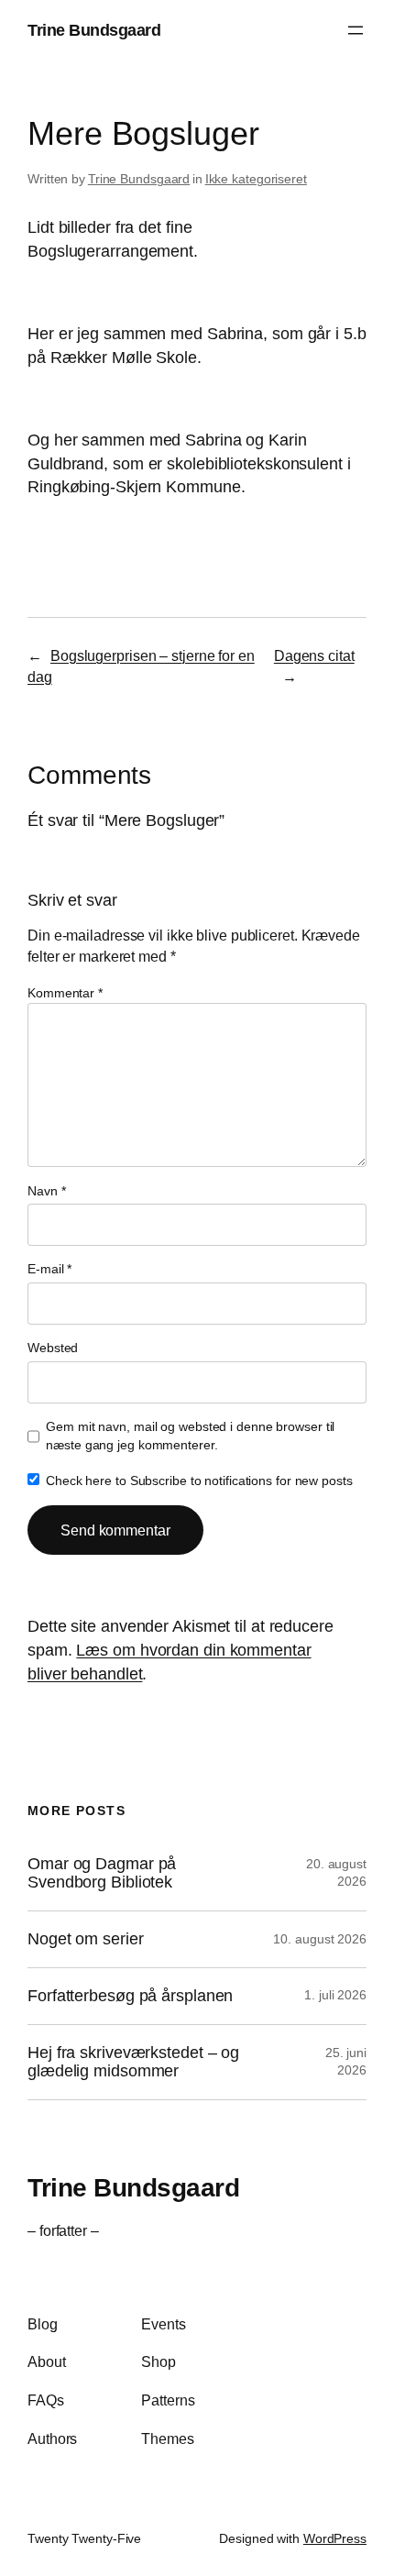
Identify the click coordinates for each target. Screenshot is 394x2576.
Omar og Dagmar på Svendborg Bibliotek (102, 1873)
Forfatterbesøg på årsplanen (130, 1996)
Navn (46, 1191)
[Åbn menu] (356, 30)
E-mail (49, 1269)
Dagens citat (314, 655)
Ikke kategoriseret (256, 179)
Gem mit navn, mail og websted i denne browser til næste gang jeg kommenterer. (190, 1436)
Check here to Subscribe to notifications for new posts (197, 1481)
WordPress (335, 2538)
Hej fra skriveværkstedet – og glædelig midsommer (133, 2062)
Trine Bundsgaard (94, 30)
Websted (53, 1348)
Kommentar (65, 993)
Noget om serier (86, 1939)
